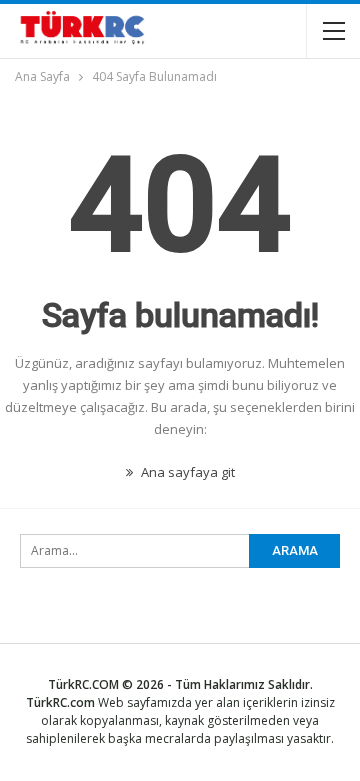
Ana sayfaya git (186, 472)
